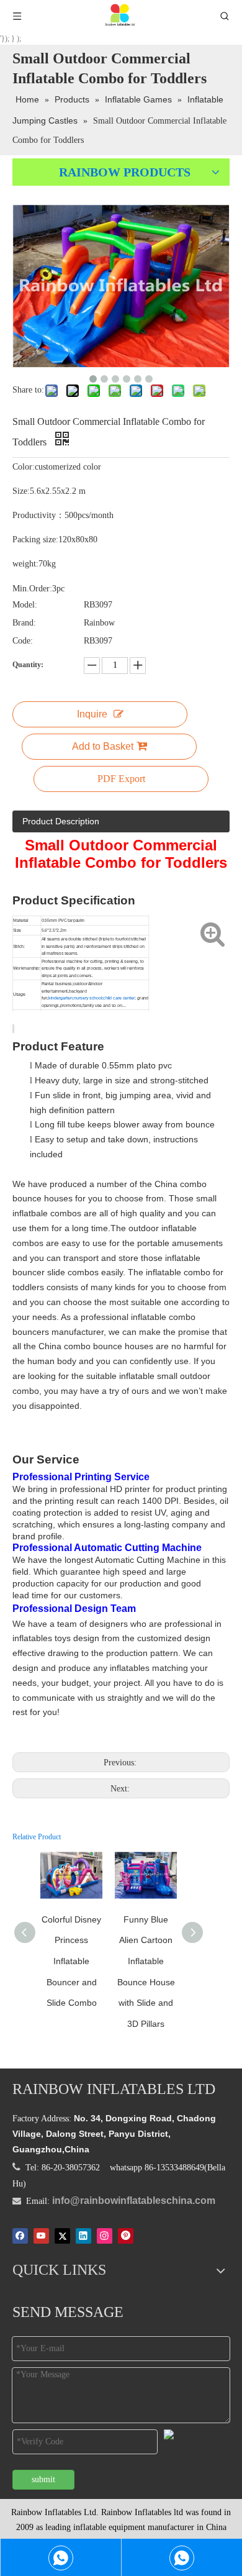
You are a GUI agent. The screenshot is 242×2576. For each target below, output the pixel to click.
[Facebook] (20, 2236)
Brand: (24, 623)
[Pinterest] (126, 2236)
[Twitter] (62, 2236)
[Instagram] (105, 2236)
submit (43, 2479)
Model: (25, 605)
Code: (23, 641)
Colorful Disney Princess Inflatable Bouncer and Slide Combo (71, 1961)
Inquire (92, 714)
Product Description (61, 821)
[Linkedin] (83, 2236)
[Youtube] (41, 2236)
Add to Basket (103, 746)
